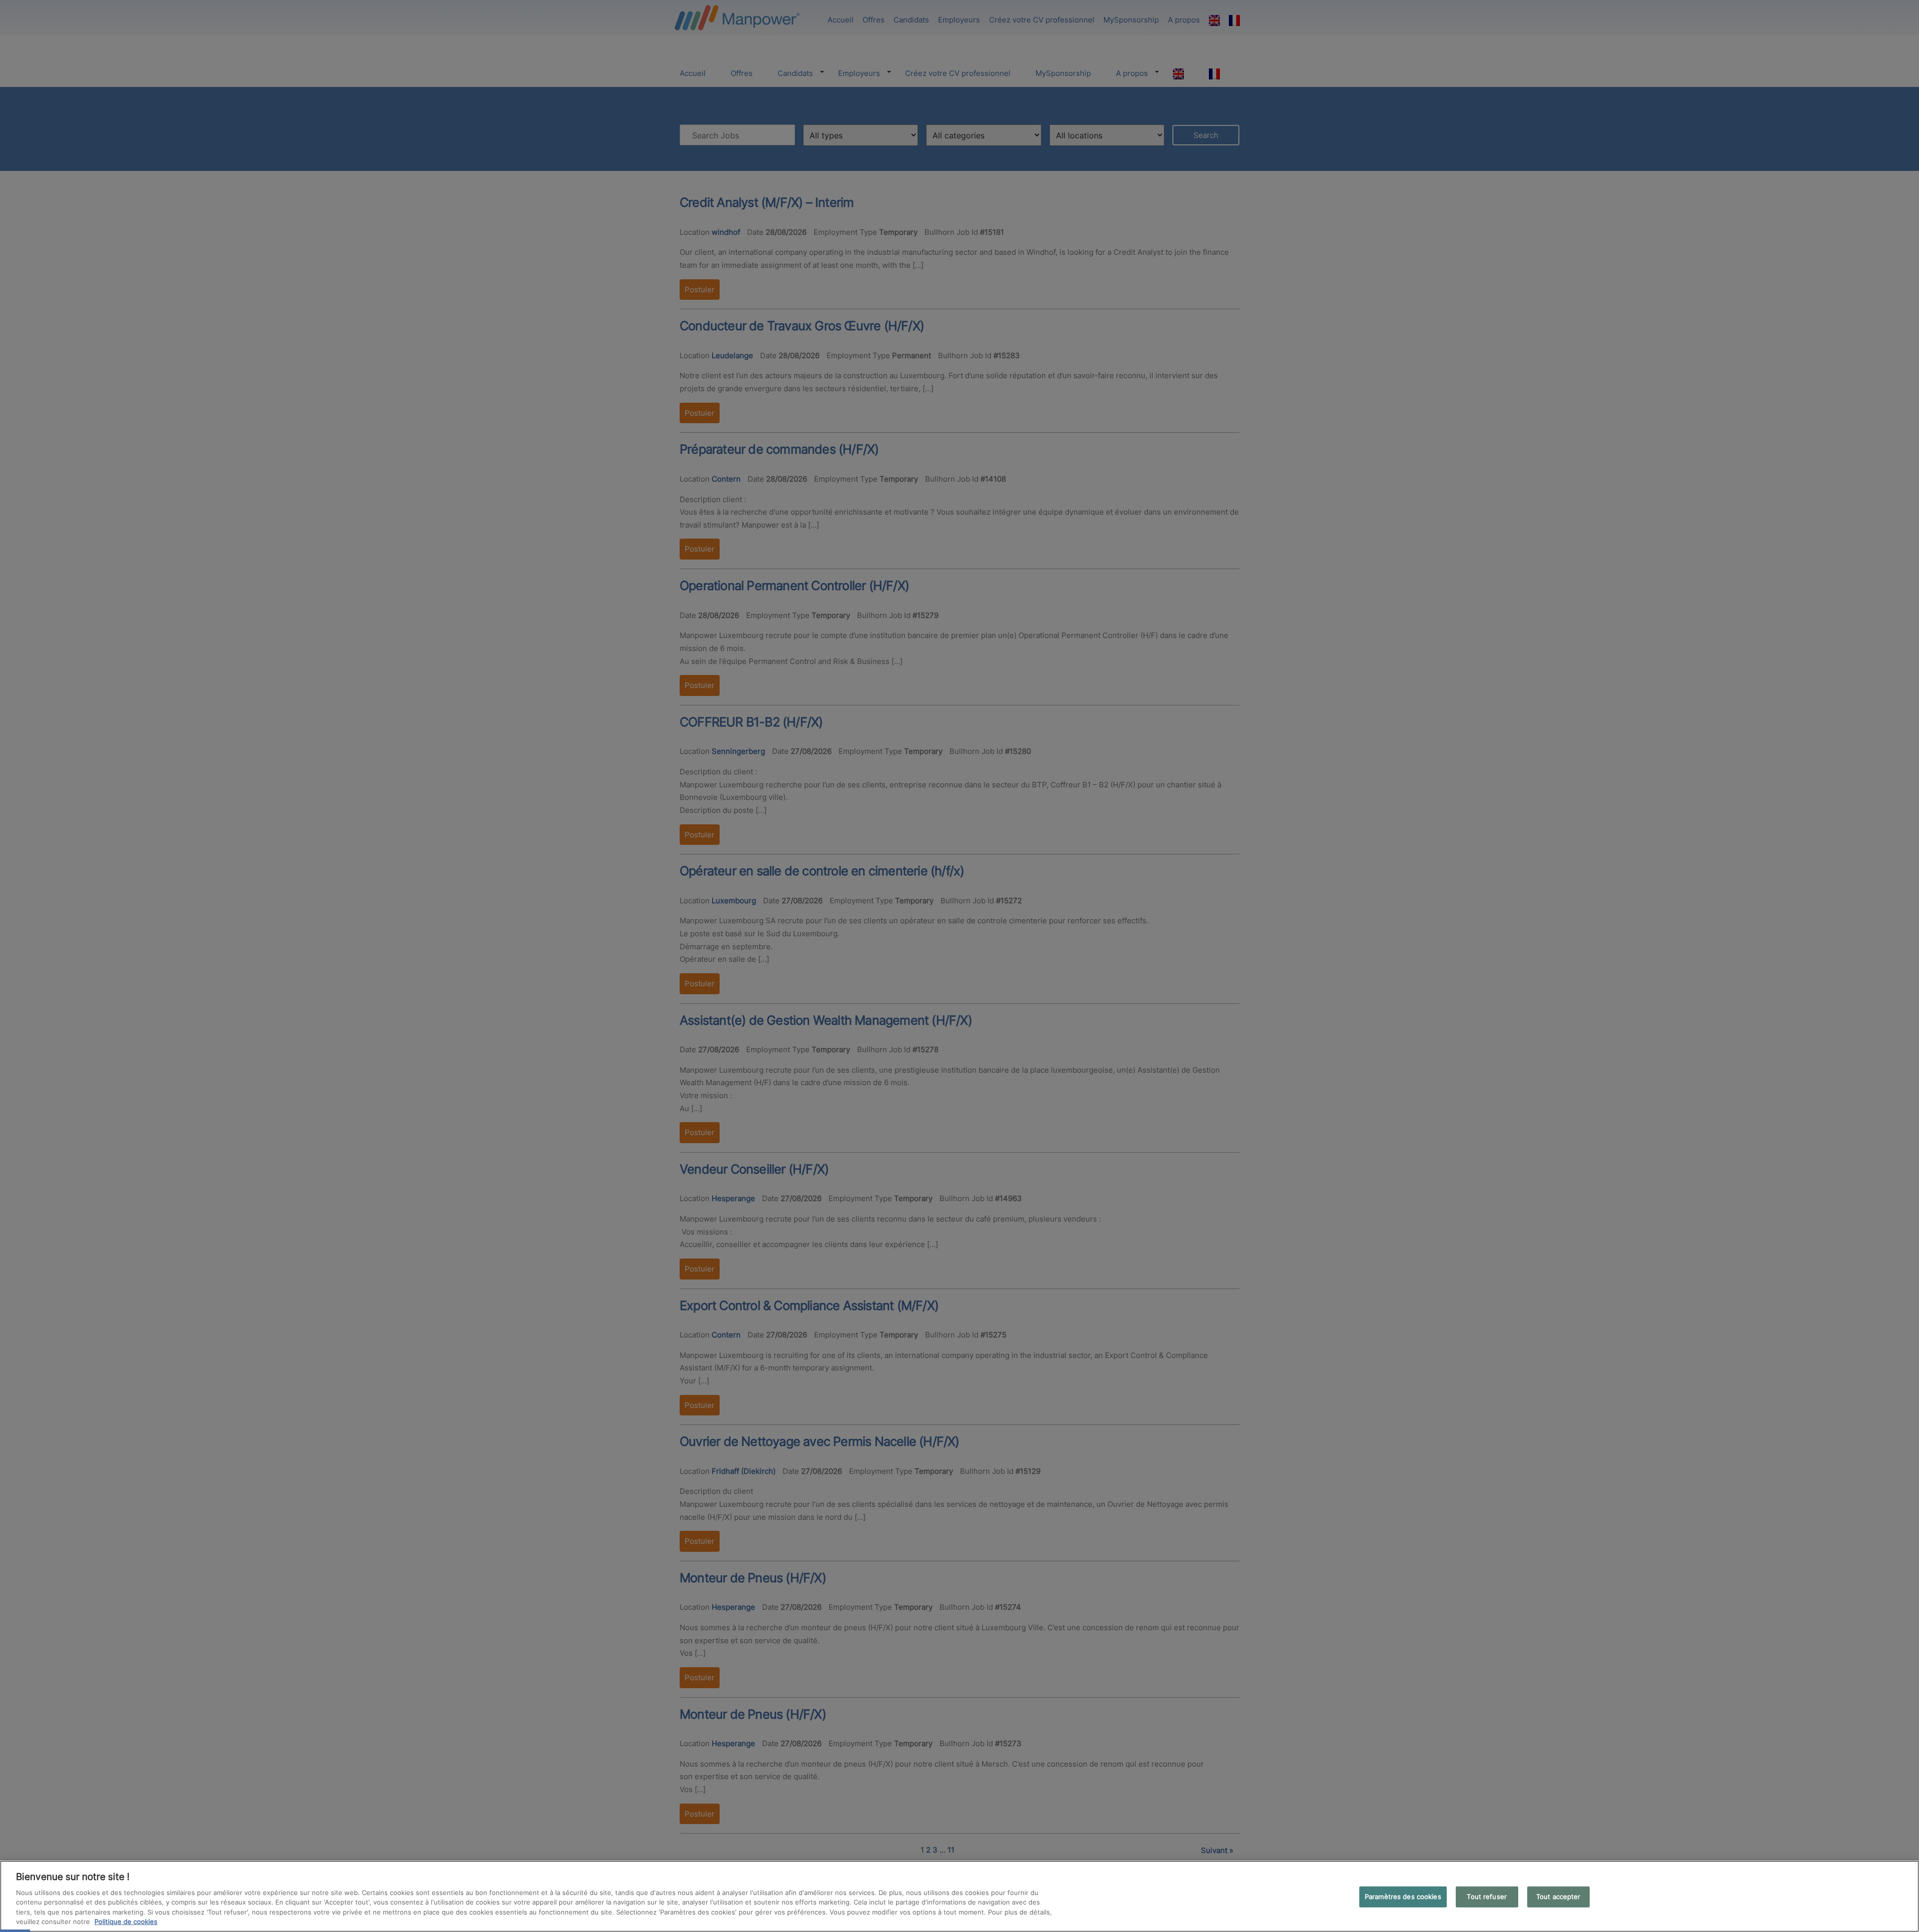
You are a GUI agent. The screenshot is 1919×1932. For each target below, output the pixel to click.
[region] (959, 1896)
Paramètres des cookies (1403, 1897)
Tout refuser (1487, 1897)
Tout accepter (1558, 1897)
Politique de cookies (126, 1922)
